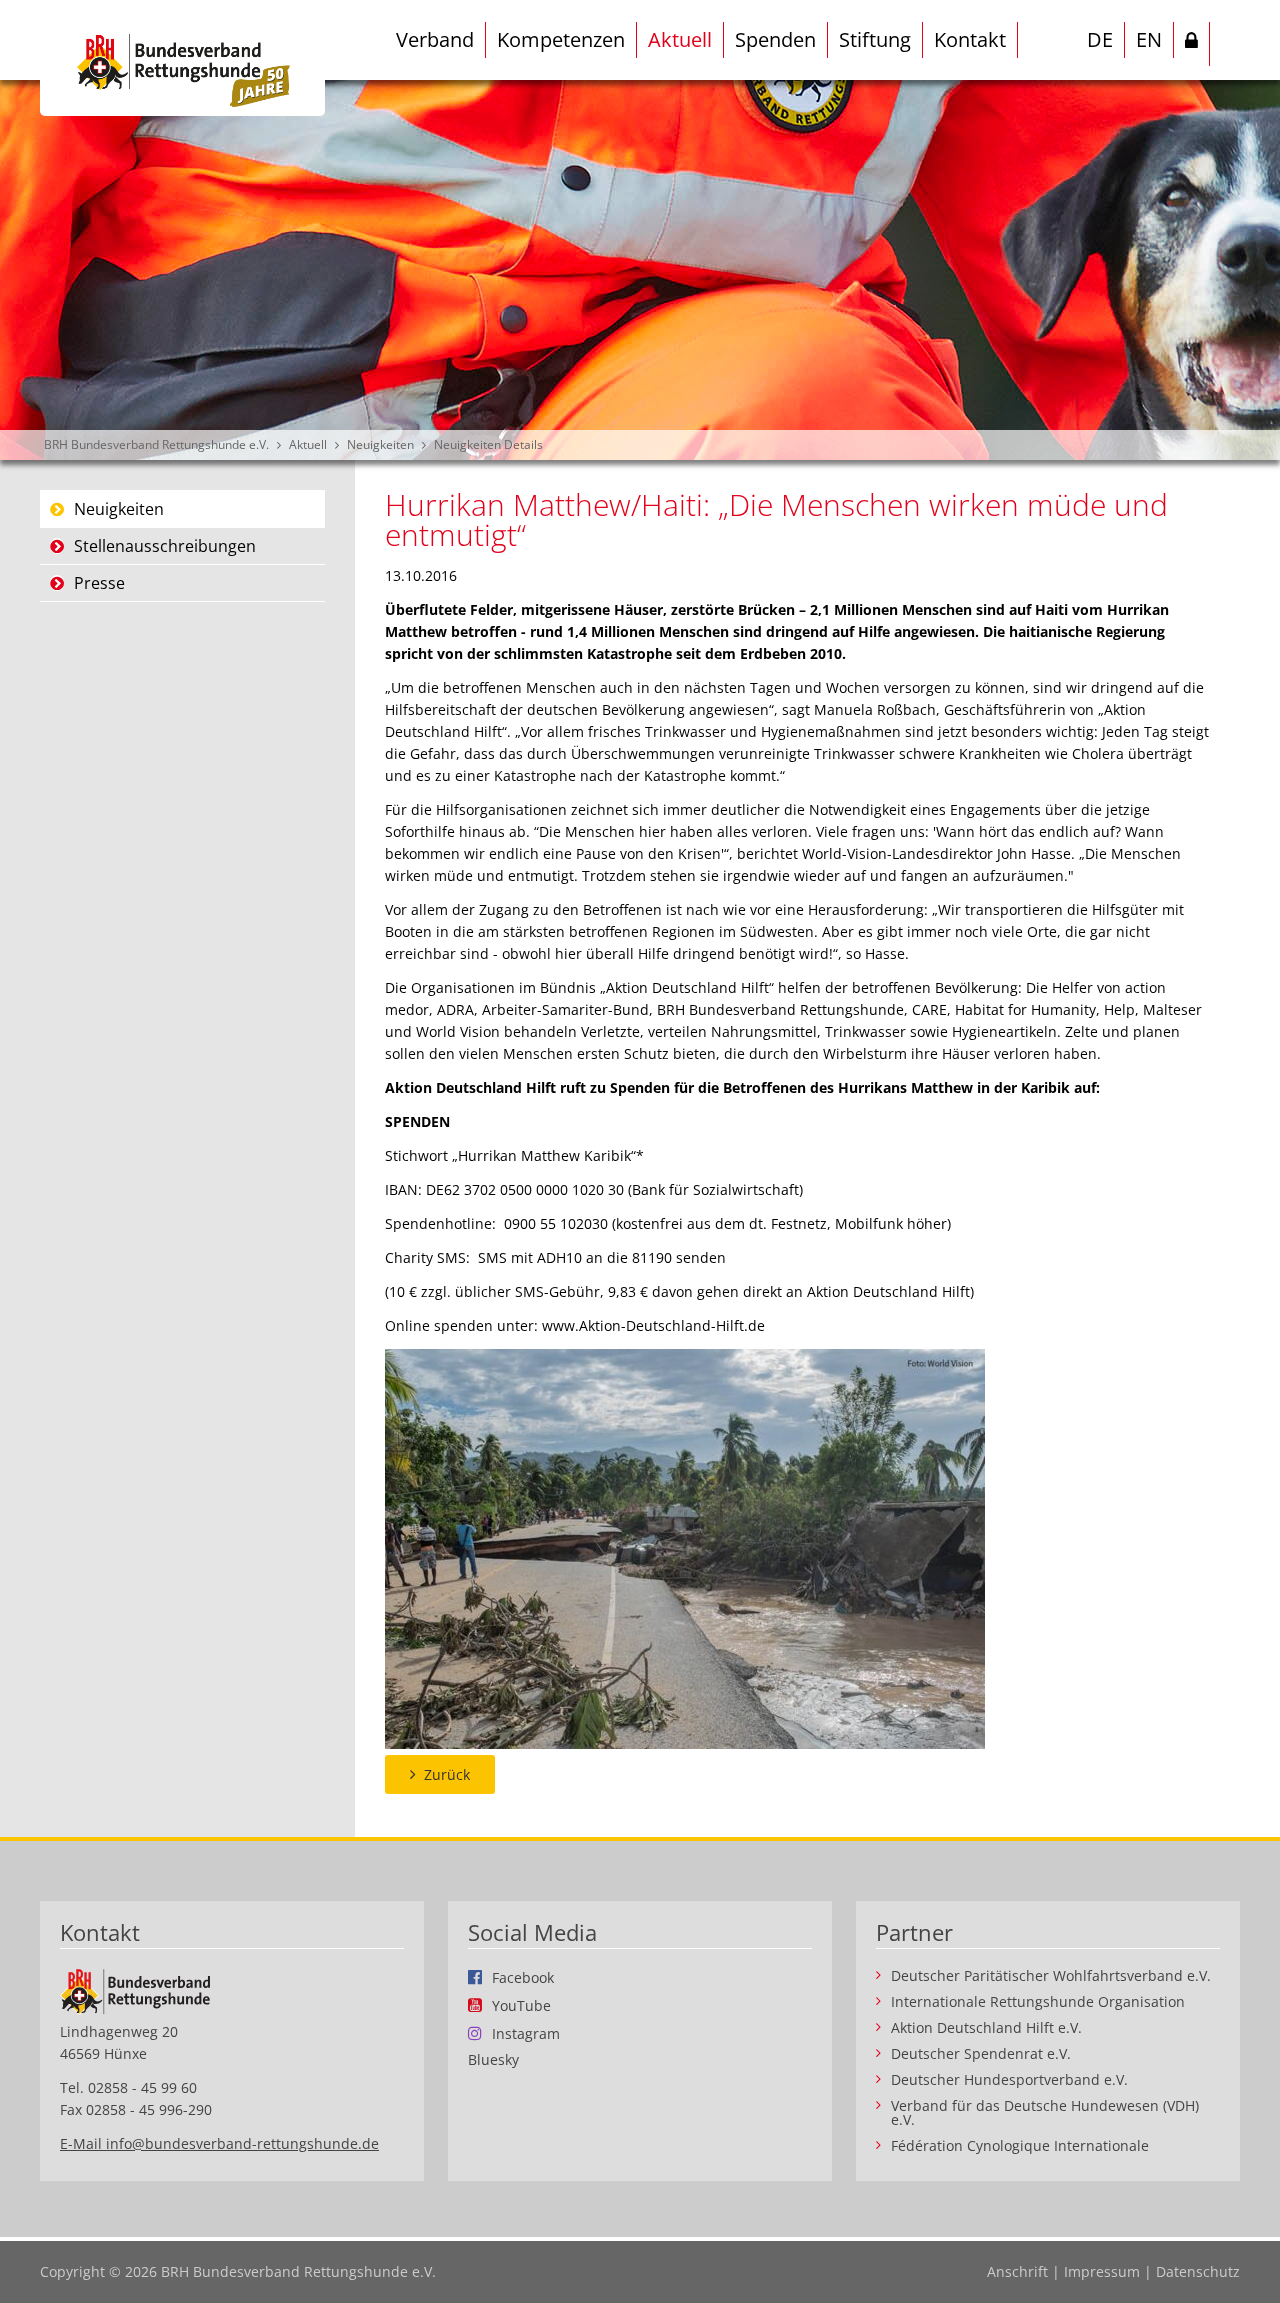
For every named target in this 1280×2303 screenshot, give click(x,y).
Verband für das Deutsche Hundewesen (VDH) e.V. (1045, 2113)
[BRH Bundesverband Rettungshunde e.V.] (182, 58)
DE (1100, 39)
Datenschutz (1198, 2271)
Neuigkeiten (380, 444)
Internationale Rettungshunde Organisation (1038, 2002)
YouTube (521, 2005)
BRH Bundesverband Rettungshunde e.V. (156, 444)
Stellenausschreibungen (165, 546)
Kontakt (970, 39)
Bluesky (493, 2060)
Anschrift (1017, 2271)
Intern (1192, 44)
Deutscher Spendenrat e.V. (981, 2054)
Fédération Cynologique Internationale (1020, 2146)
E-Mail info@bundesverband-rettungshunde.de (219, 2143)
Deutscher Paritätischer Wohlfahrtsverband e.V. (1051, 1976)
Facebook (523, 1977)
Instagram (526, 2033)
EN (1149, 39)
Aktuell (680, 39)
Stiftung (875, 39)
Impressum (1102, 2271)
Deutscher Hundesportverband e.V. (1009, 2080)
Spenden (775, 39)
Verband (435, 39)
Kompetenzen (561, 39)
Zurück (447, 1774)
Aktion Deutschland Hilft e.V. (986, 2028)
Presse (99, 583)
